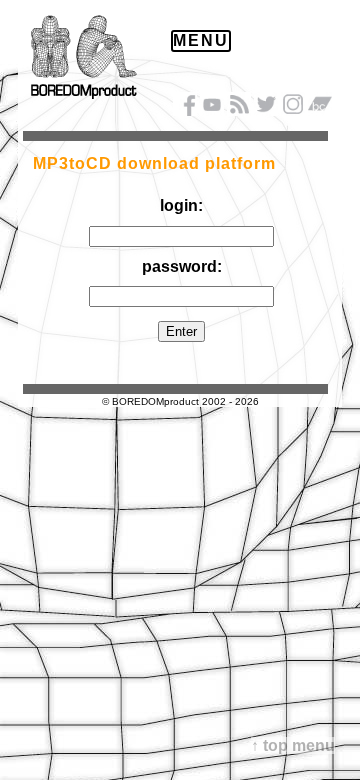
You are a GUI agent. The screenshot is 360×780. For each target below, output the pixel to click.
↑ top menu (293, 745)
